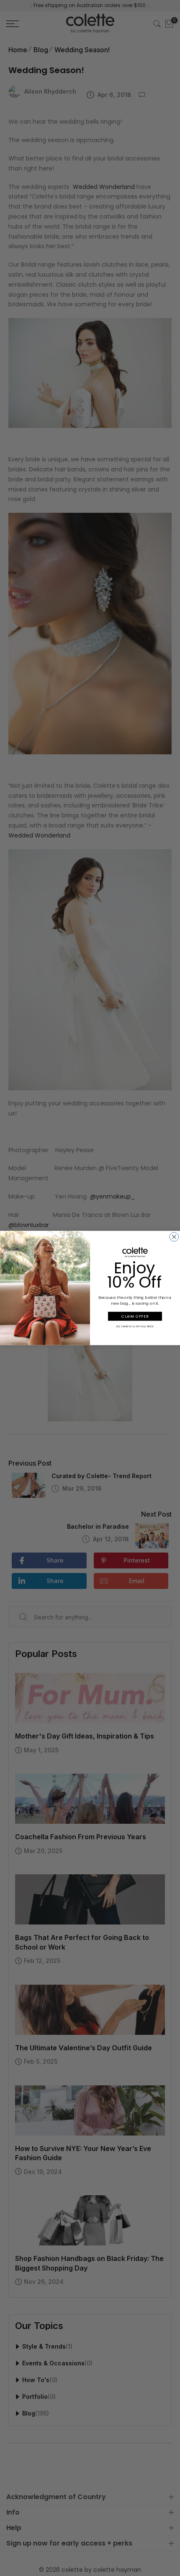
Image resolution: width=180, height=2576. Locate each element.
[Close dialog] (174, 1237)
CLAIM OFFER (135, 1316)
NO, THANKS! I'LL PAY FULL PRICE (135, 1326)
